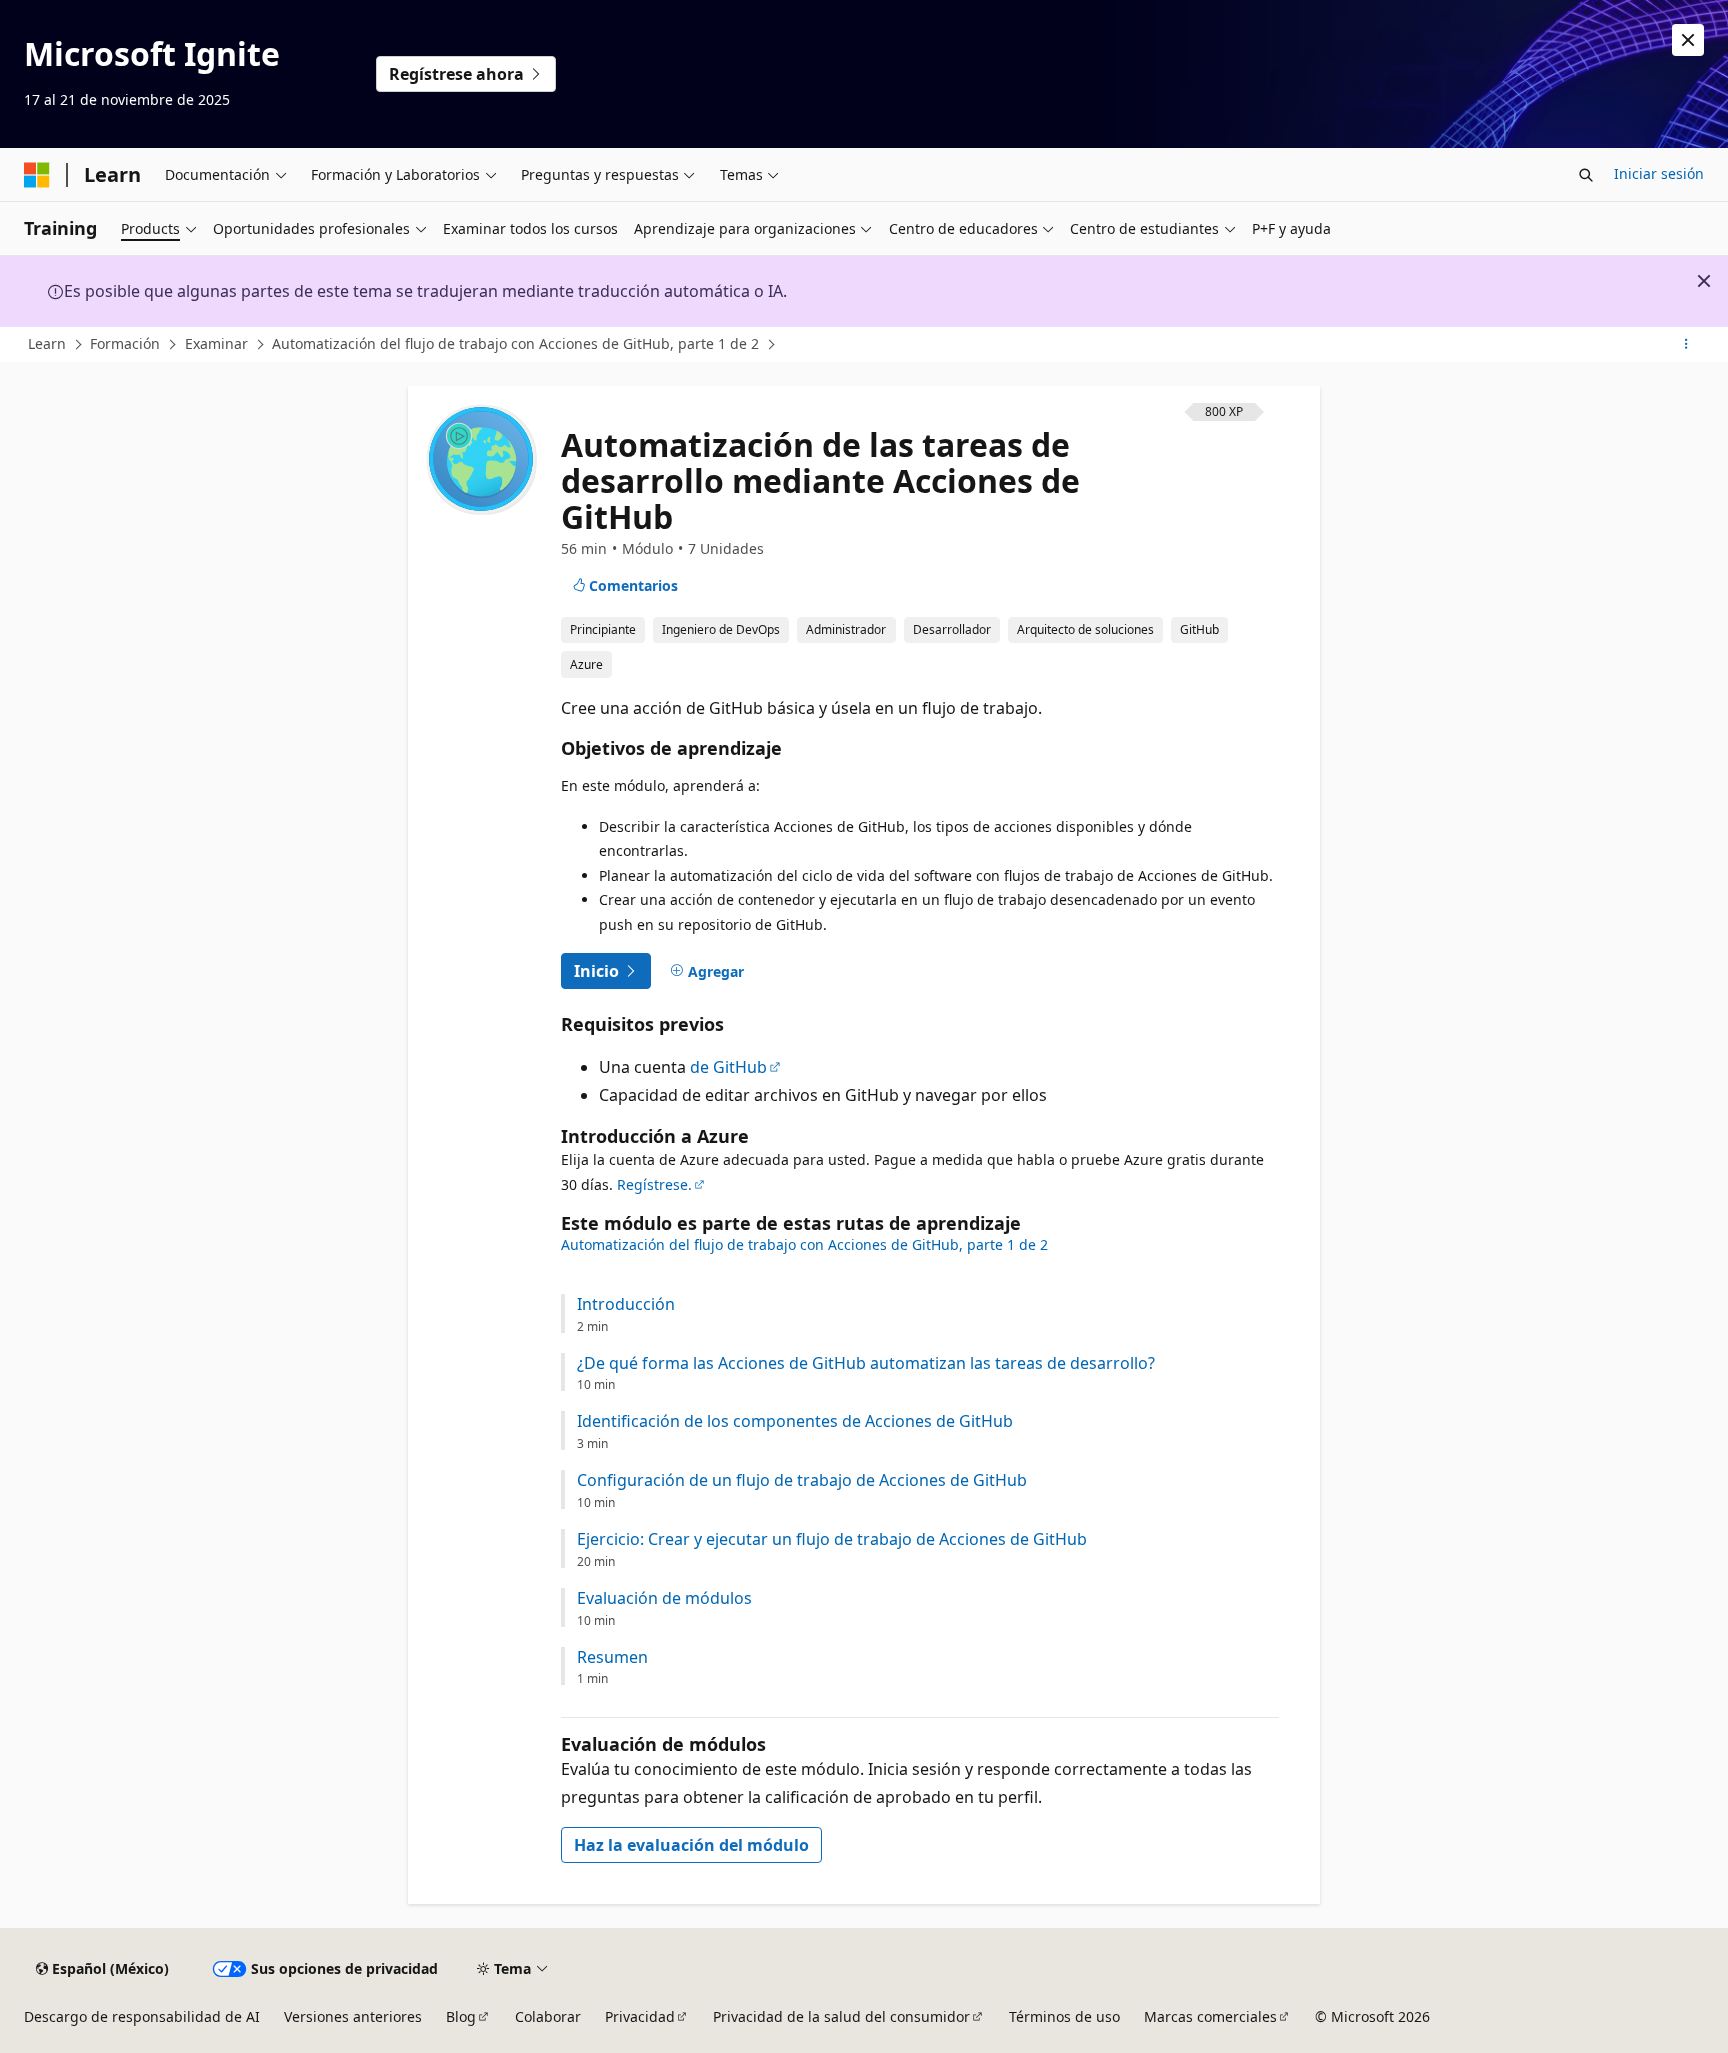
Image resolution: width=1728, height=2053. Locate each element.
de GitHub (728, 1067)
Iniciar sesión (1659, 173)
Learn (47, 343)
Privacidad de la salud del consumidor (841, 2016)
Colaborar (548, 2016)
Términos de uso (1064, 2016)
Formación (125, 343)
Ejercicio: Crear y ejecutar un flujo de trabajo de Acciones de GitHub (832, 1539)
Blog (461, 2016)
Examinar (216, 343)
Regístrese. (654, 1184)
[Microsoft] (37, 175)
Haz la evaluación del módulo (691, 1845)
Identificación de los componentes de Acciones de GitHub (795, 1421)
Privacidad (640, 2016)
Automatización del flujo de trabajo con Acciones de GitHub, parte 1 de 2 (515, 343)
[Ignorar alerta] (1688, 40)
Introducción (626, 1304)
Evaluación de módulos (664, 1598)
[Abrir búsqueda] (1586, 175)
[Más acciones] (1686, 345)
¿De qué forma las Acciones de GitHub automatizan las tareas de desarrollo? (866, 1363)
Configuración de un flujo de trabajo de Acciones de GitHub (802, 1480)
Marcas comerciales (1210, 2016)
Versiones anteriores (353, 2016)
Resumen (612, 1657)
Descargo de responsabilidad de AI (142, 2016)
